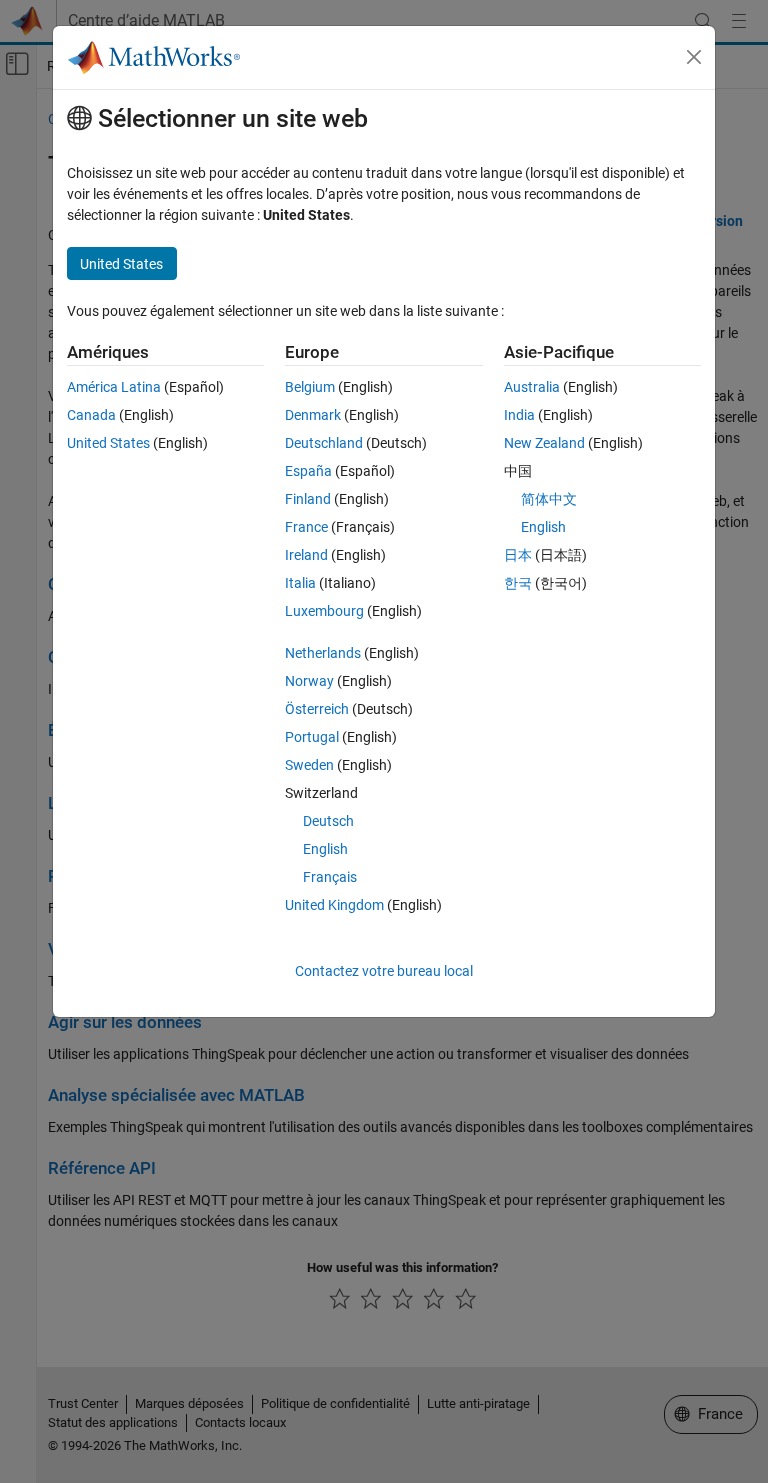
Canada (91, 415)
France (306, 527)
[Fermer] (694, 57)
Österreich (317, 709)
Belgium (310, 387)
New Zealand (544, 443)
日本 (518, 555)
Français (330, 877)
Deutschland (324, 443)
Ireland (306, 555)
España (308, 471)
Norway (309, 681)
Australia (532, 387)
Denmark (313, 415)
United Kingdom (334, 905)
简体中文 (549, 499)
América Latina (114, 387)
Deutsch (328, 821)
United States (108, 443)
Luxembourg (324, 611)
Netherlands (323, 653)
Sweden (309, 765)
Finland (308, 499)
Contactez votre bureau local (384, 971)
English (325, 849)
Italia (300, 583)
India (519, 415)
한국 (518, 583)
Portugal (312, 737)
